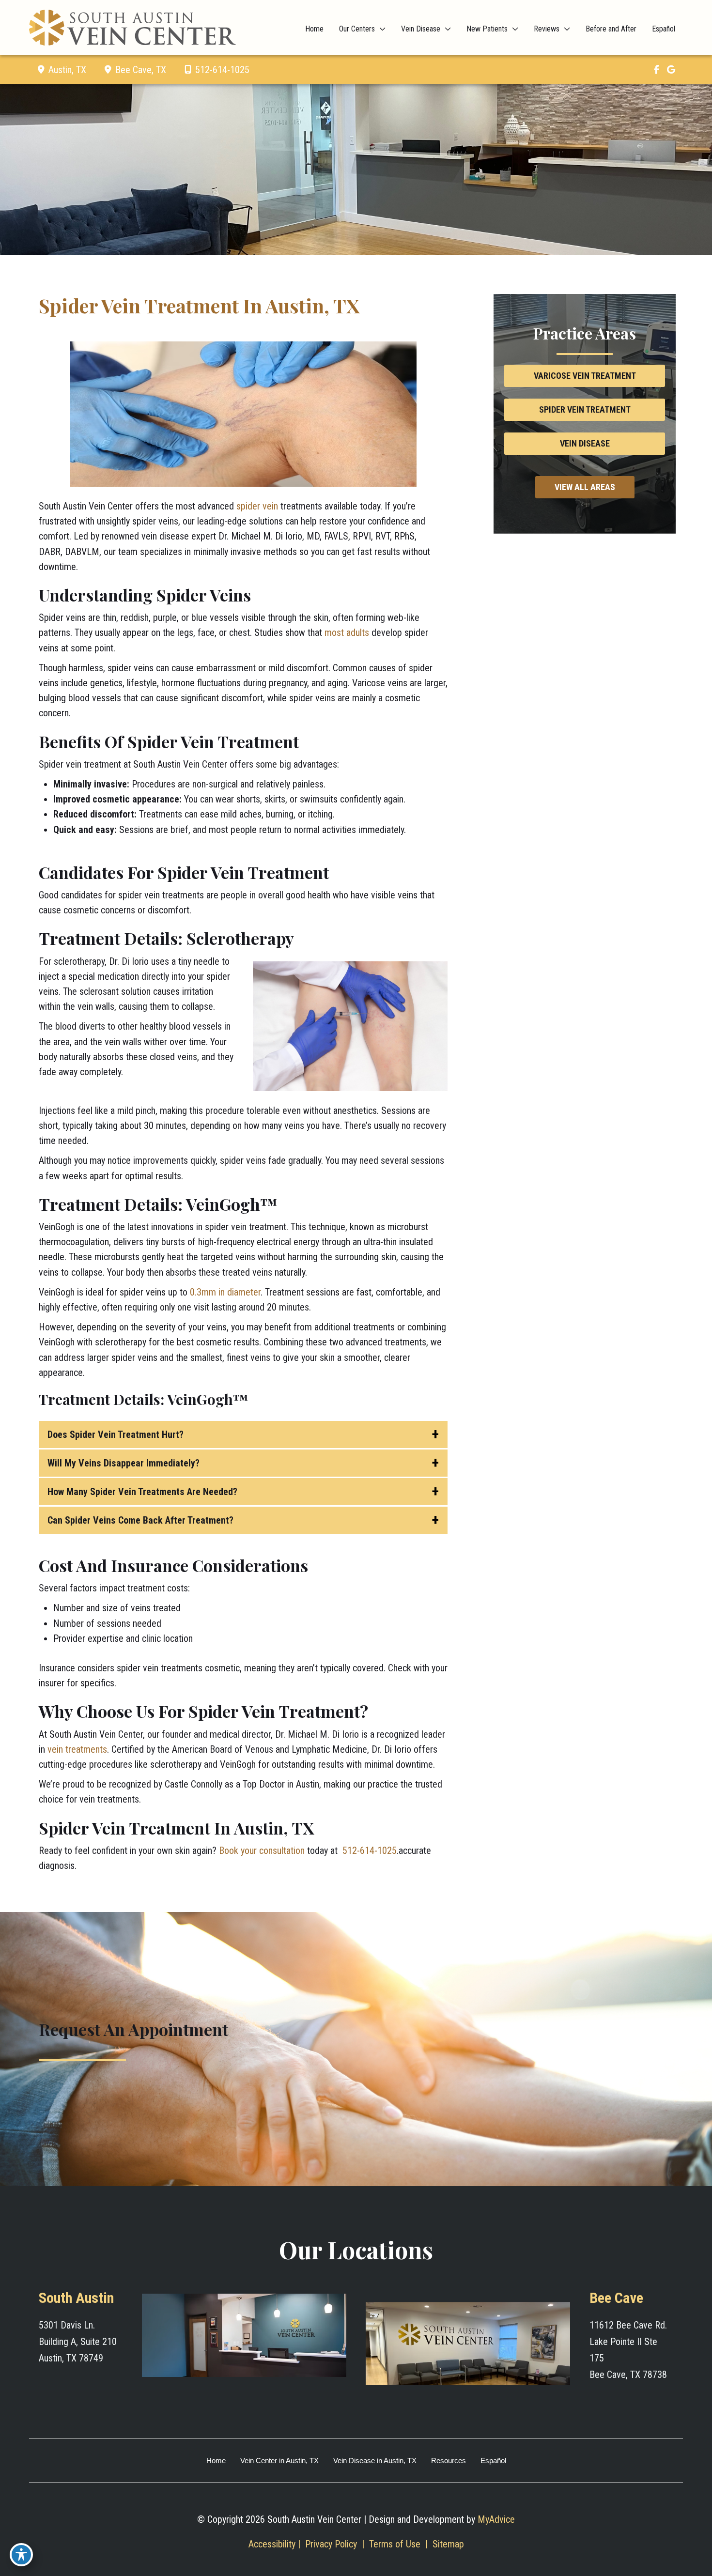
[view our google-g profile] (671, 70)
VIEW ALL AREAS (585, 487)
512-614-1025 (222, 70)
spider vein (257, 506)
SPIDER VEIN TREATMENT (585, 409)
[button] (585, 375)
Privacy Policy (331, 2544)
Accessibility (272, 2544)
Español (493, 2460)
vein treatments (77, 1749)
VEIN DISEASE (585, 443)
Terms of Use (395, 2544)
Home (216, 2460)
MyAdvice (496, 2519)
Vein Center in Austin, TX (279, 2460)
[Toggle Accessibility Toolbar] (21, 2555)
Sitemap (447, 2544)
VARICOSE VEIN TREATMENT (585, 376)
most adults (347, 632)
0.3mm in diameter (225, 1292)
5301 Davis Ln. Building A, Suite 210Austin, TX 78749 (78, 2342)
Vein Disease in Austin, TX (375, 2460)
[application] (380, 29)
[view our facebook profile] (656, 70)
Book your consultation (262, 1851)
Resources (449, 2460)
